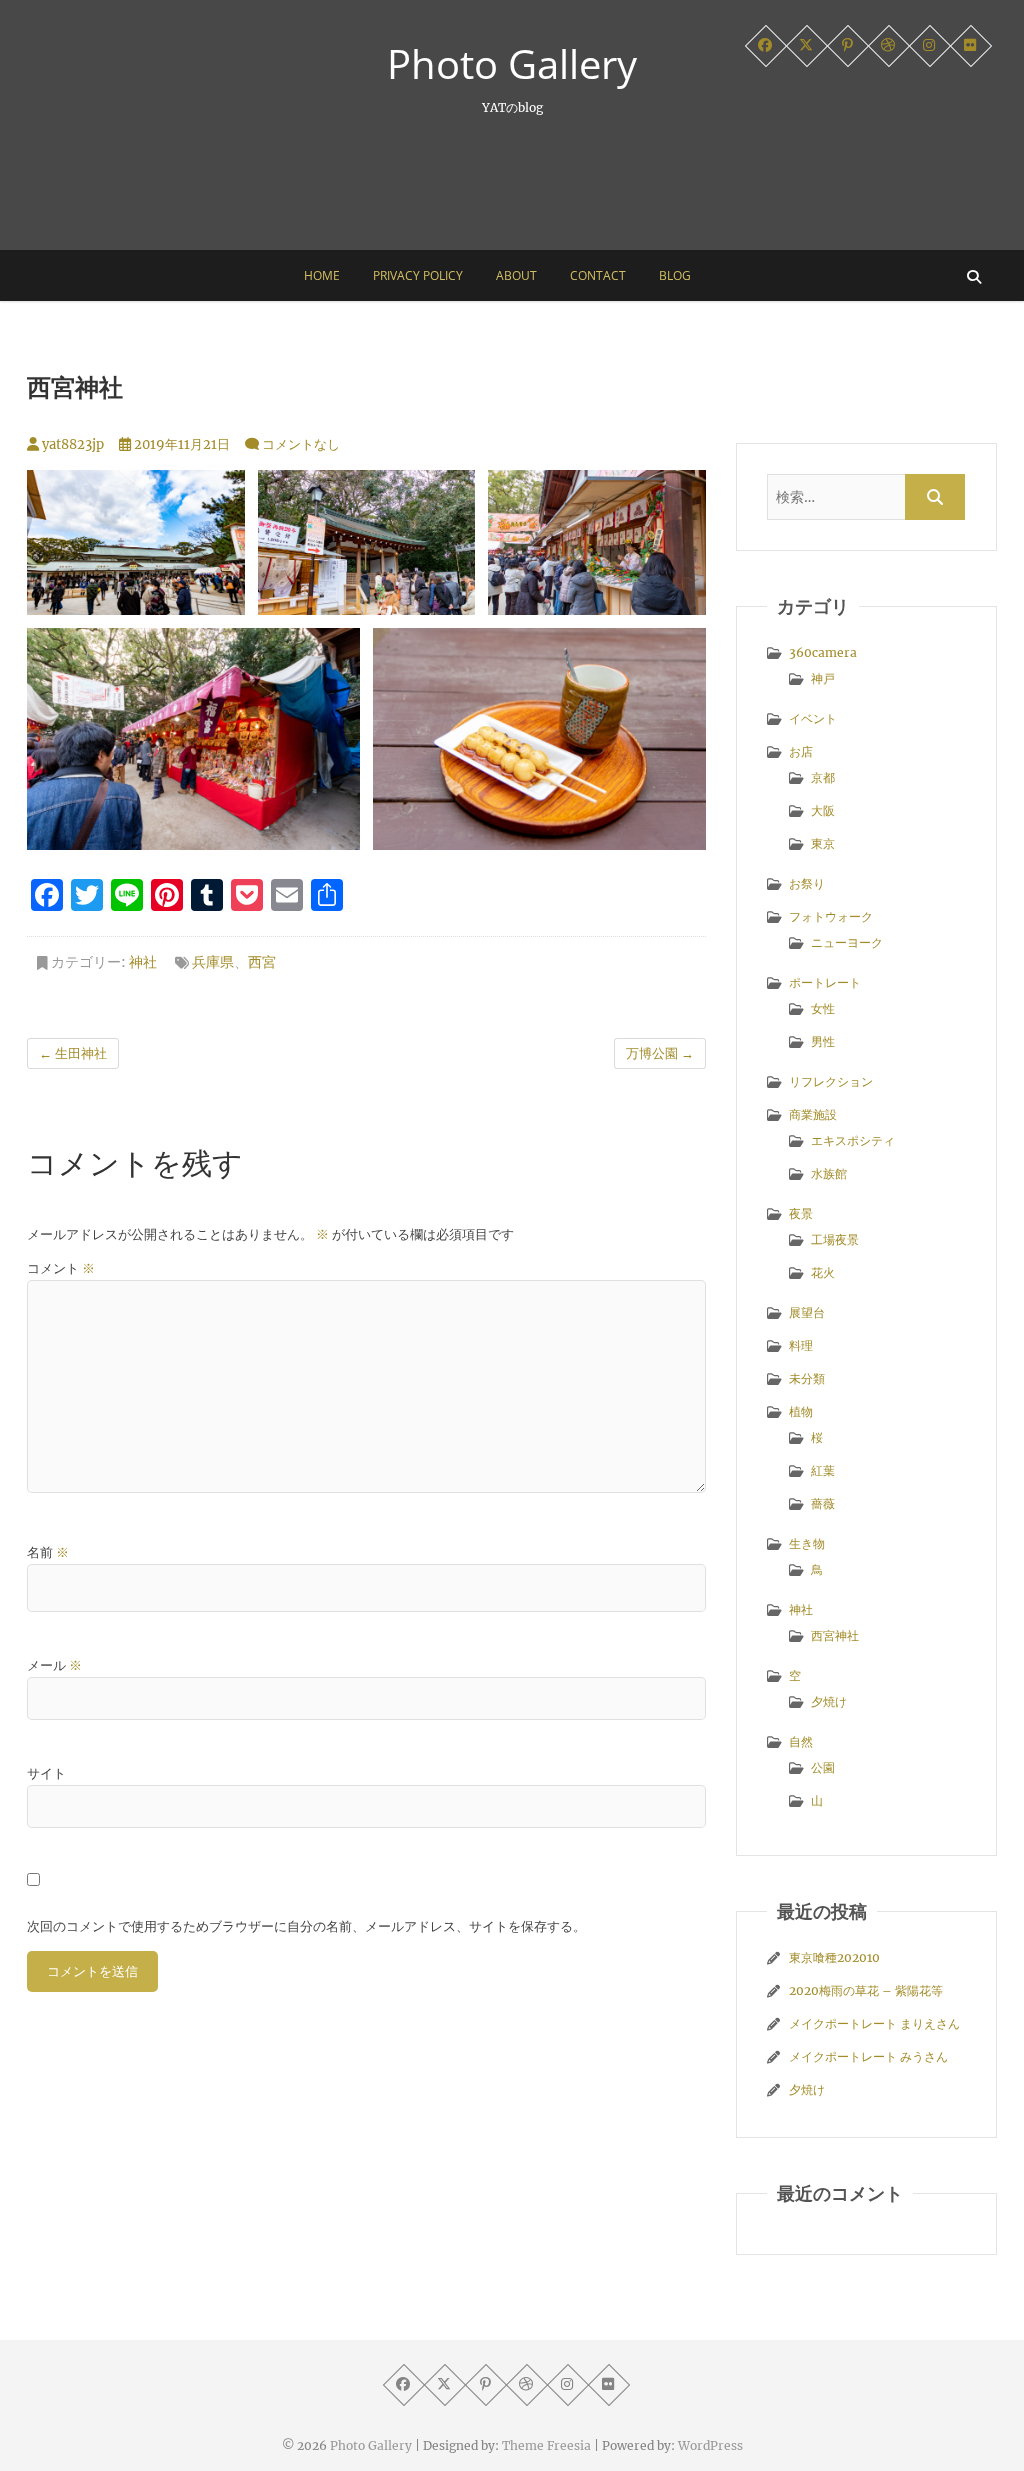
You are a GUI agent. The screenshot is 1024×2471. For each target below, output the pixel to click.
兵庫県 (213, 962)
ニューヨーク (847, 942)
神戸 (823, 678)
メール (54, 1665)
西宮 (262, 962)
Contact (598, 275)
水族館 (829, 1173)
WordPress (710, 2445)
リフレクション (831, 1081)
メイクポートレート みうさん (868, 2056)
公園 (823, 1767)
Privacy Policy (418, 275)
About (516, 275)
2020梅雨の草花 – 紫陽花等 (866, 1990)
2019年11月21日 (180, 444)
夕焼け (829, 1701)
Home (322, 275)
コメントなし (301, 444)
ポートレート (825, 982)
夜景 (801, 1213)
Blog (675, 275)
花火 (823, 1272)
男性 (823, 1041)
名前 (48, 1552)
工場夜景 (835, 1239)
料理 (801, 1345)
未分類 (807, 1378)
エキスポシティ (853, 1140)
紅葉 (823, 1470)
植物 (801, 1411)
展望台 (807, 1312)
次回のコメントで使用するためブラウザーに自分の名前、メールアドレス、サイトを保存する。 (306, 1926)
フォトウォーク (831, 916)
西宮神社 (835, 1635)
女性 (823, 1008)
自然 (801, 1741)
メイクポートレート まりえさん (874, 2023)
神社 (143, 962)
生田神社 (73, 1053)
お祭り (807, 883)
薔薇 (823, 1503)
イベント (813, 718)
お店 (801, 751)
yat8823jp (71, 444)
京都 (823, 777)
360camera (823, 652)
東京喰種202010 (834, 1957)
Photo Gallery (512, 64)
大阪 (823, 810)
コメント (61, 1268)
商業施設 (813, 1114)
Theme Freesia (546, 2445)
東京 (823, 843)
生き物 (807, 1543)
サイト (46, 1773)
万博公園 (660, 1053)
